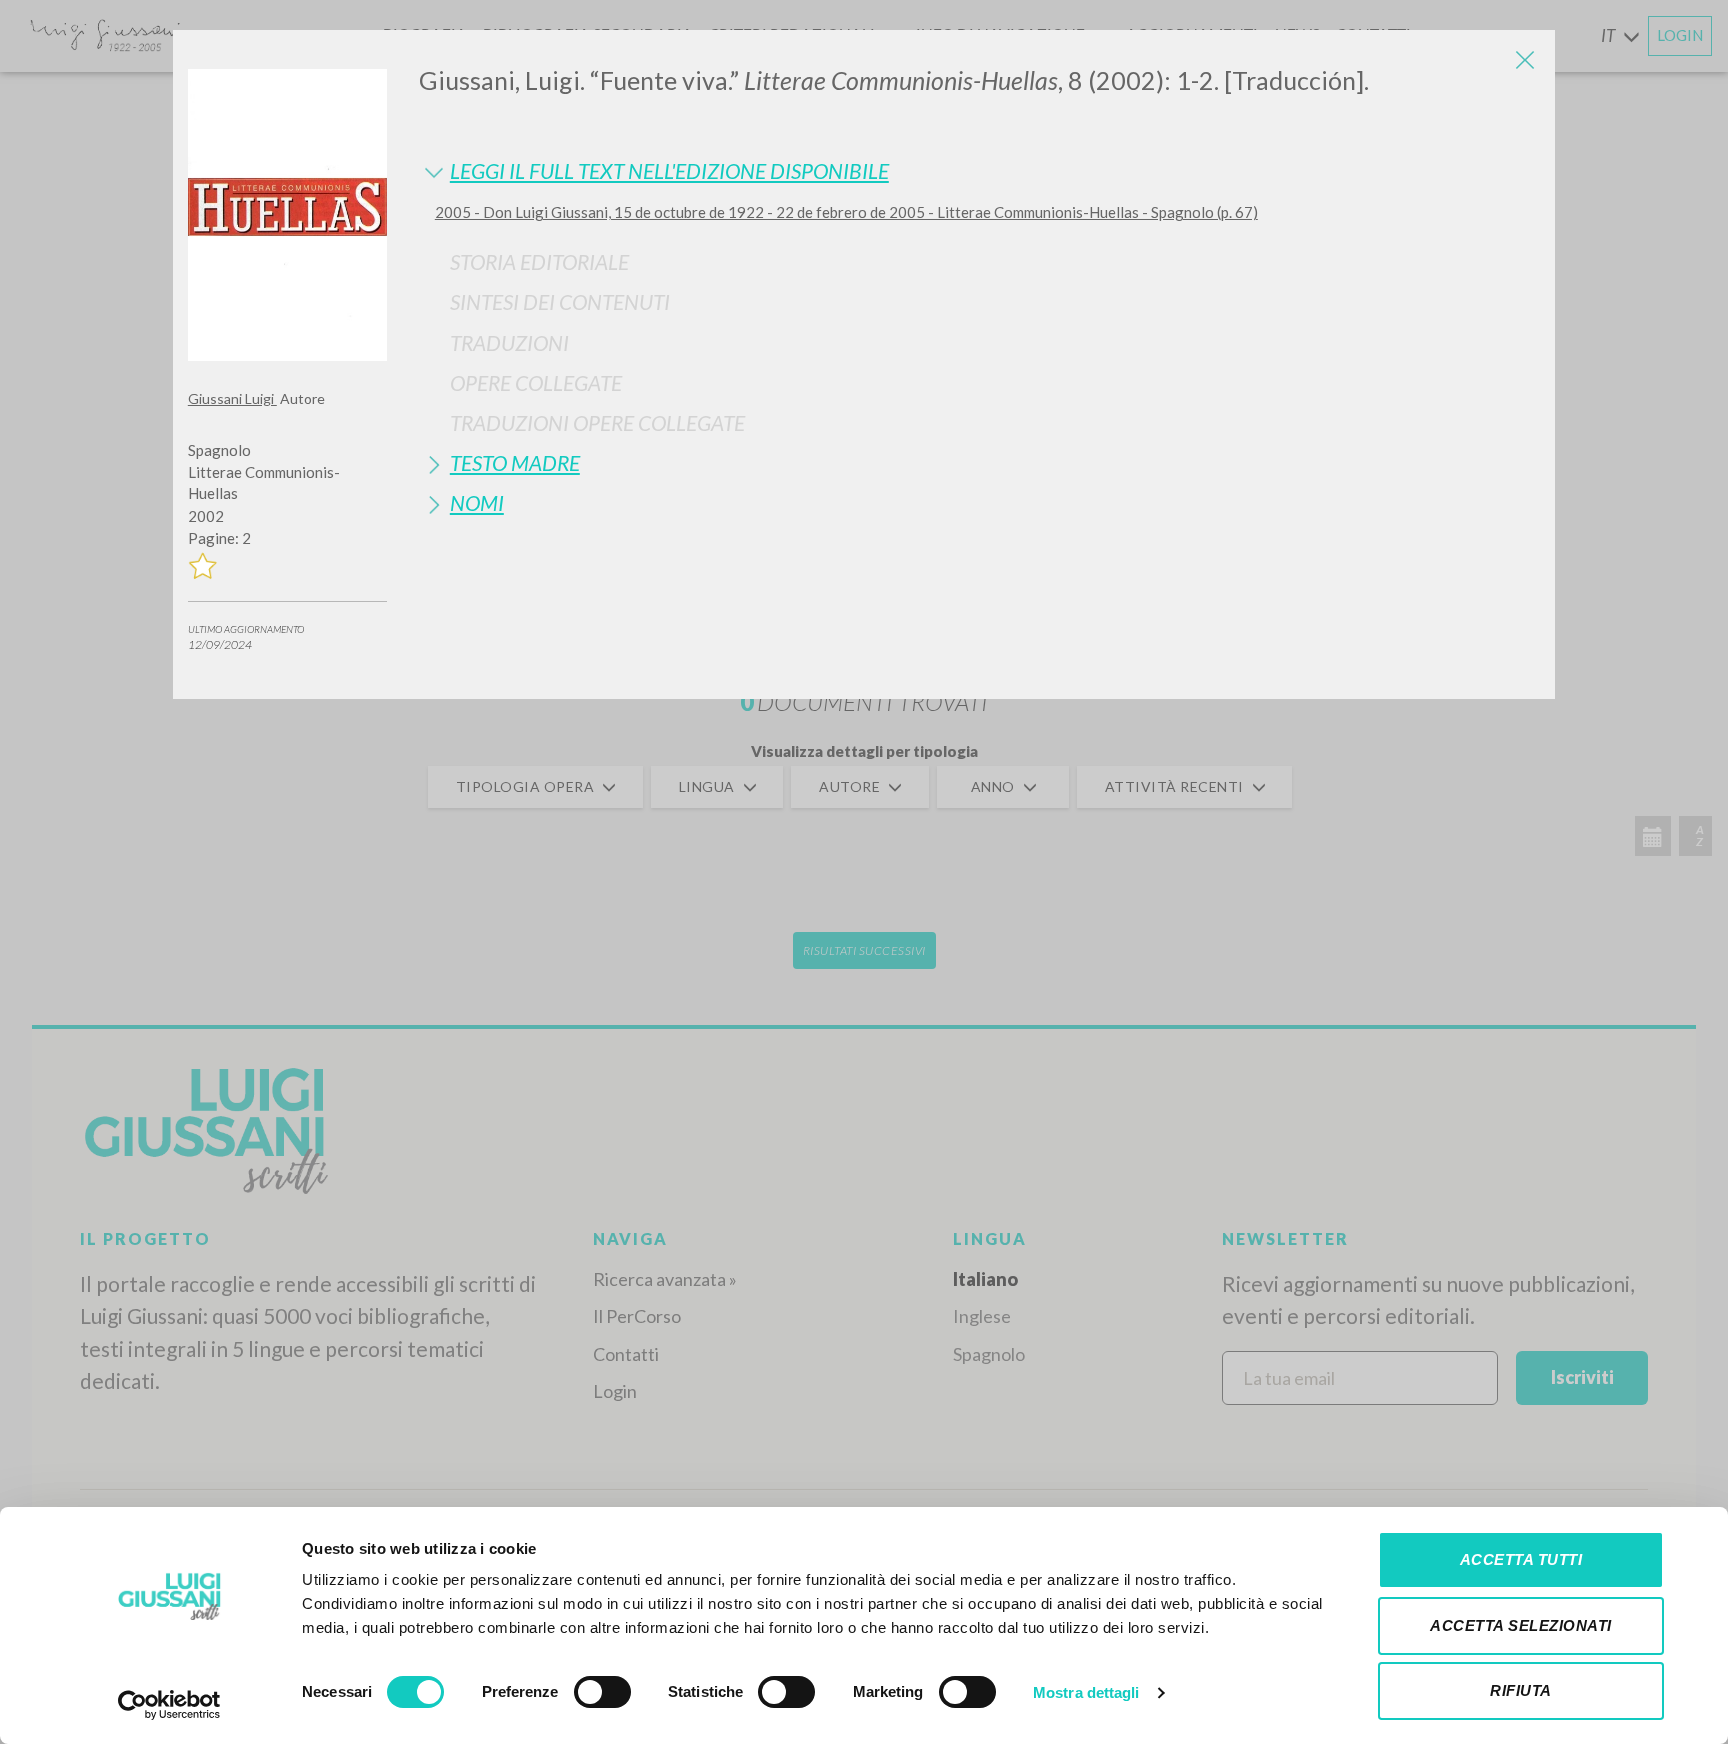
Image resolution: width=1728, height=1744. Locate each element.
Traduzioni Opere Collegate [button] (597, 422)
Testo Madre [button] (515, 462)
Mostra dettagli (1086, 1692)
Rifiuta (1521, 1690)
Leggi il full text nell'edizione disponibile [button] (669, 170)
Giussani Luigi (232, 398)
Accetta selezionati (1521, 1625)
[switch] (602, 1692)
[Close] (1525, 60)
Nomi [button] (477, 502)
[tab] (979, 170)
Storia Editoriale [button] (539, 261)
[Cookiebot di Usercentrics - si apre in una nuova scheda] (169, 1705)
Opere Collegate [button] (536, 382)
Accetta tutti (1521, 1559)
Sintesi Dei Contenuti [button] (560, 301)
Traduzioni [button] (509, 342)
